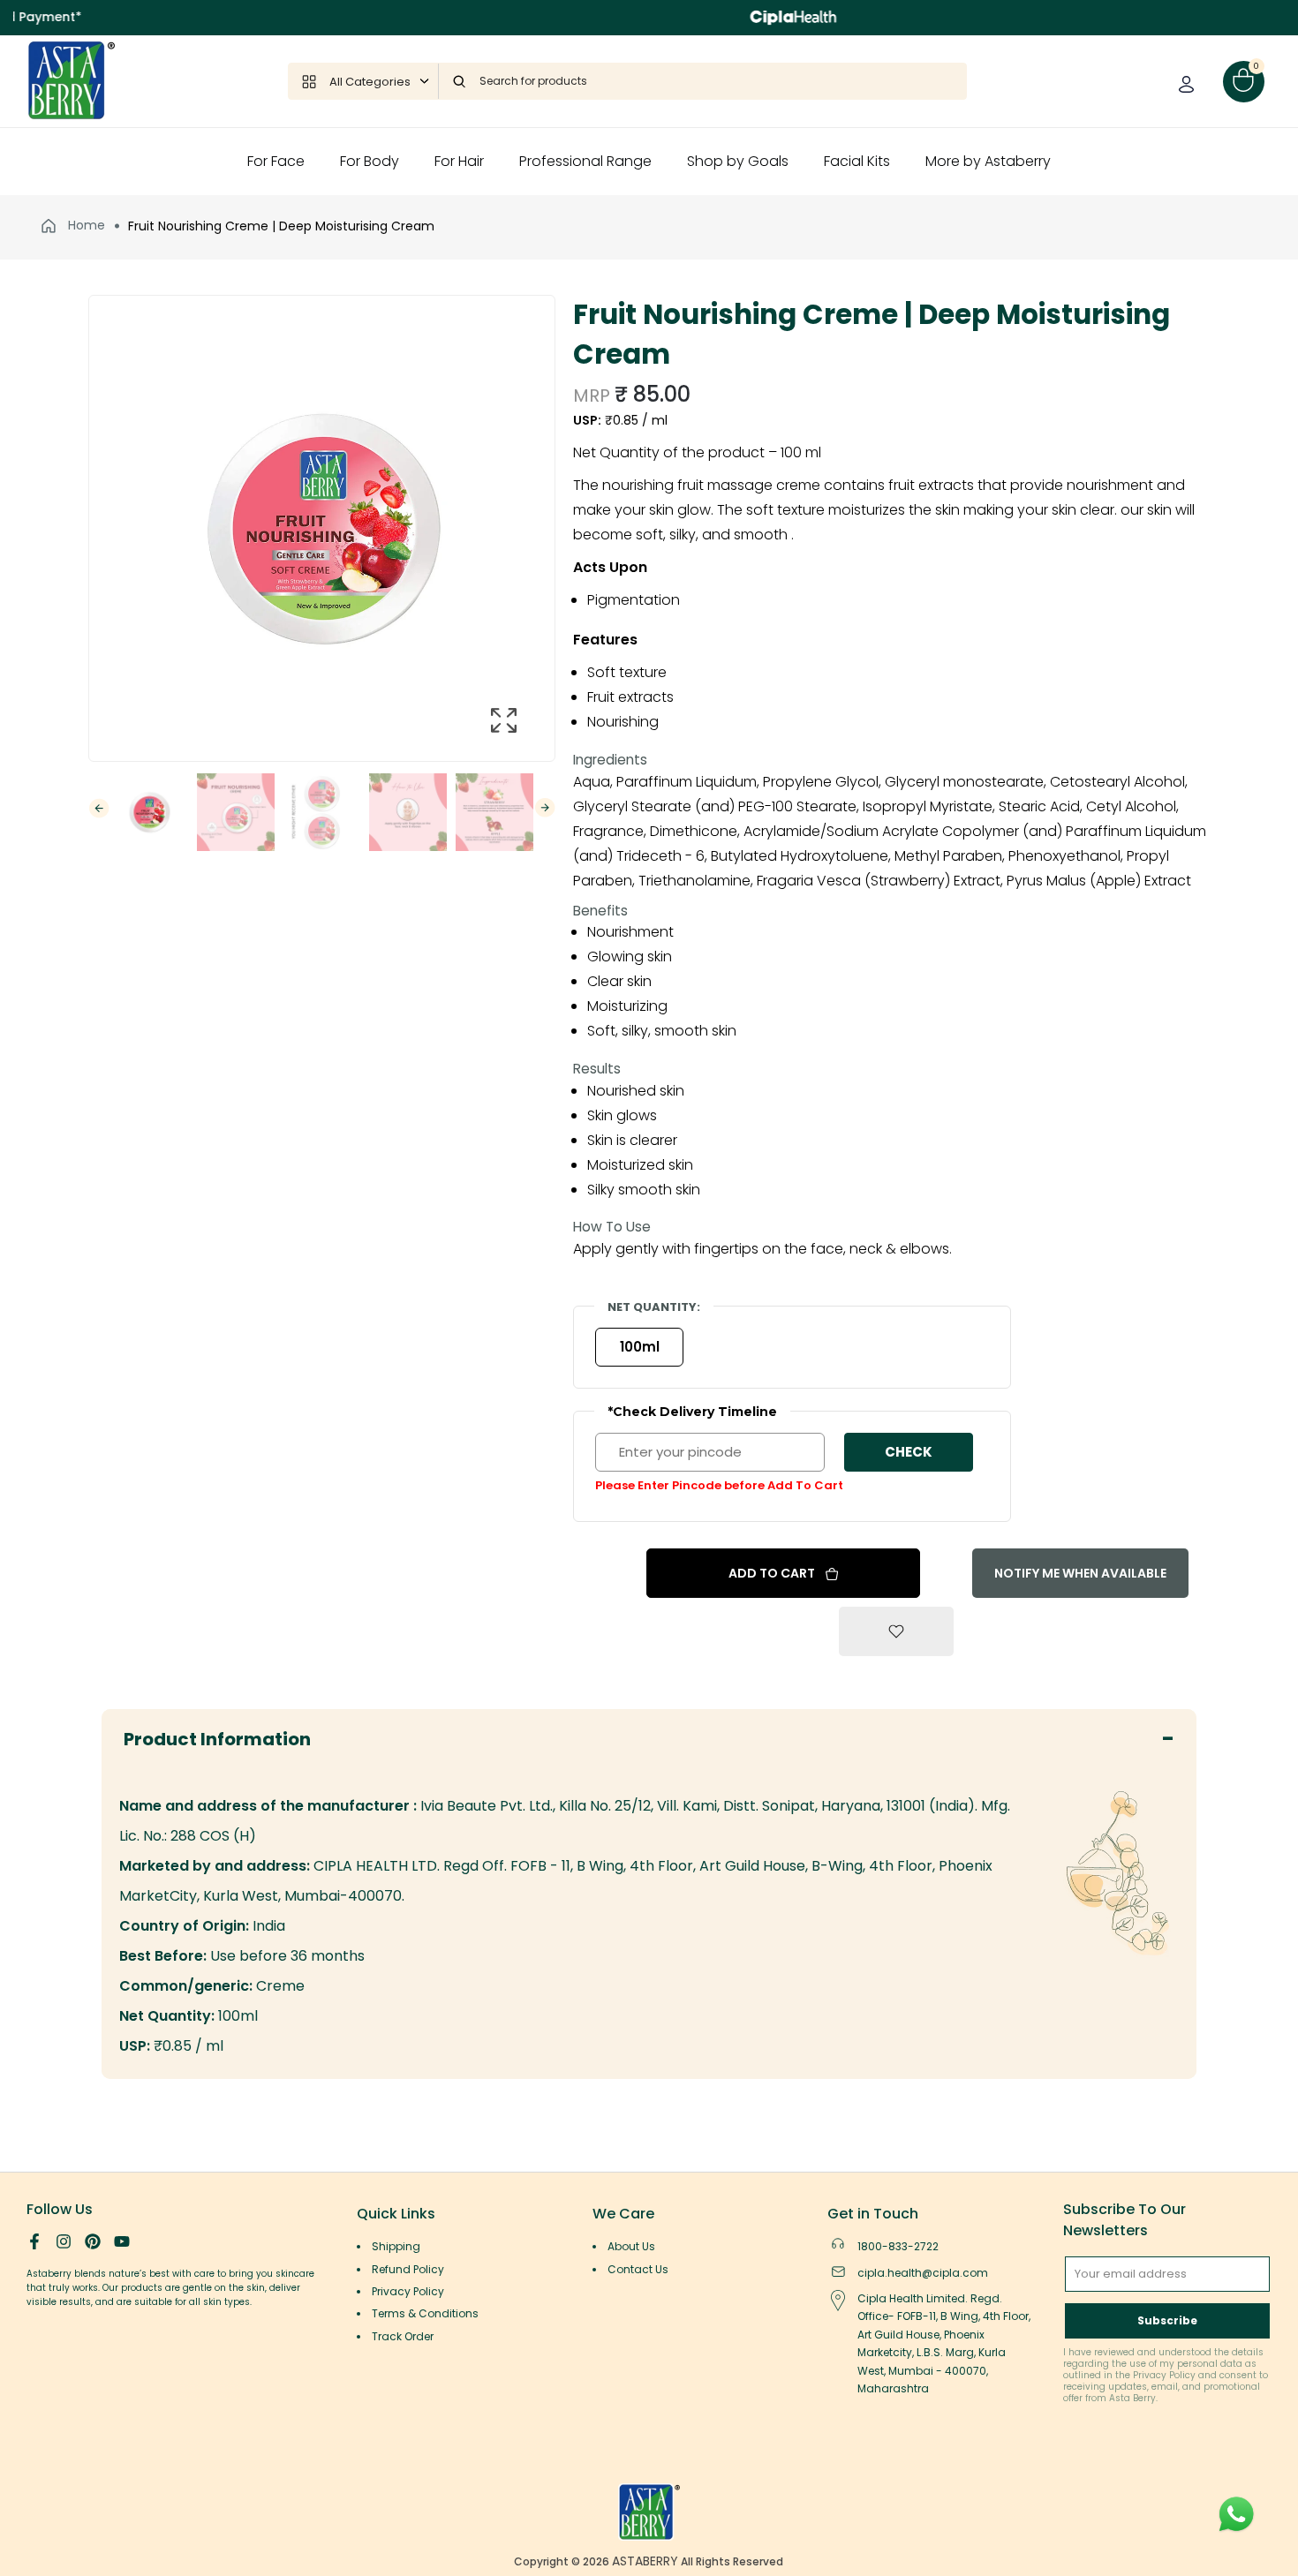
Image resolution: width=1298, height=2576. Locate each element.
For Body (370, 161)
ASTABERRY (645, 2561)
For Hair (459, 161)
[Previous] (99, 808)
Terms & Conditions (425, 2313)
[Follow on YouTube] (122, 2241)
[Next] (545, 808)
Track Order (403, 2336)
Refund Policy (408, 2269)
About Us (631, 2246)
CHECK (909, 1452)
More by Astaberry (988, 161)
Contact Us (638, 2269)
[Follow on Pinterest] (93, 2241)
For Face (276, 161)
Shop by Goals (738, 161)
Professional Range (585, 161)
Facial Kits (857, 161)
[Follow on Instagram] (64, 2241)
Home (85, 225)
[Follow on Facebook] (34, 2241)
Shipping (396, 2246)
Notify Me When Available (1080, 1573)
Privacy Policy (408, 2291)
